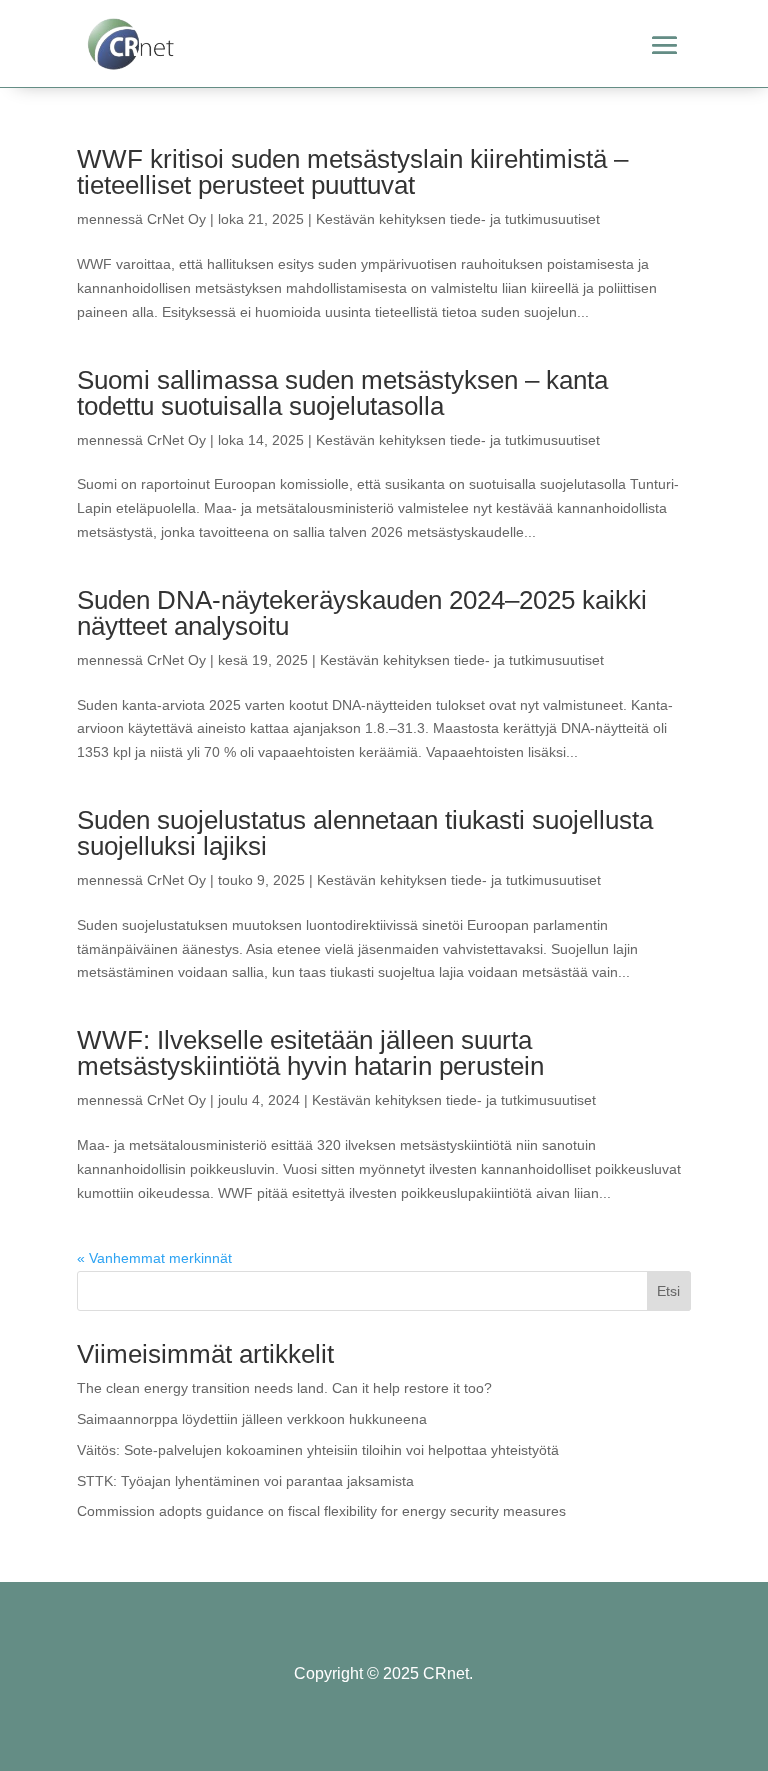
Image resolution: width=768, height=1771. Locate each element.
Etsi (668, 1291)
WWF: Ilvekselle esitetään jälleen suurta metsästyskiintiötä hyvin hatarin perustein (310, 1053)
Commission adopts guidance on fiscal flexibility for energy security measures (321, 1511)
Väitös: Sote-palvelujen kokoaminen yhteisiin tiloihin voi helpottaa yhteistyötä (318, 1450)
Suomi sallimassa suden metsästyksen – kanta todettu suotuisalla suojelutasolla (342, 393)
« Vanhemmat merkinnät (154, 1258)
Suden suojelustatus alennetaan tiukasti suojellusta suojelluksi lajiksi (365, 833)
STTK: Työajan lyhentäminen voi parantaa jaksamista (245, 1481)
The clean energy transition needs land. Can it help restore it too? (284, 1388)
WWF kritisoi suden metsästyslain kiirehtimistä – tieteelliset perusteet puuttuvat (352, 172)
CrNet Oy (176, 219)
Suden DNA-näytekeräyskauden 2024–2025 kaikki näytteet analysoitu (362, 613)
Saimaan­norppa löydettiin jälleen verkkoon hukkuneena (252, 1419)
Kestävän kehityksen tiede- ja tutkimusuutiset (458, 219)
